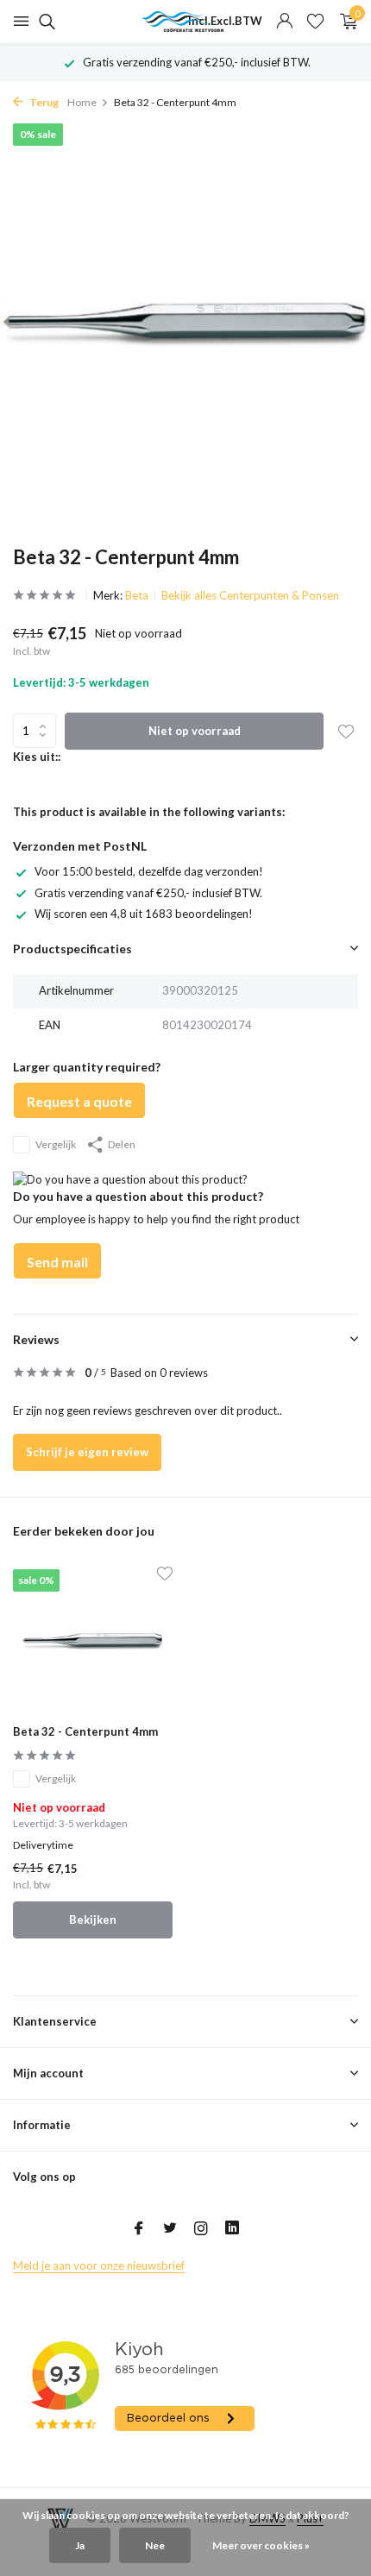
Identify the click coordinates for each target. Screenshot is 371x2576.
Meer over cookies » (261, 2545)
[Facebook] (139, 2229)
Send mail (57, 1262)
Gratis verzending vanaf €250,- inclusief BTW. (148, 893)
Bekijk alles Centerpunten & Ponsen (250, 595)
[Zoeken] (44, 22)
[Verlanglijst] (315, 22)
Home (82, 102)
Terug (43, 102)
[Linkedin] (232, 2229)
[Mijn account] (284, 22)
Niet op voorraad (195, 731)
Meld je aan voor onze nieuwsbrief (99, 2265)
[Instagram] (201, 2229)
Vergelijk (56, 1144)
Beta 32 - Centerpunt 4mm (85, 1731)
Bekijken (93, 1919)
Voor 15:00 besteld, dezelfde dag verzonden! (149, 871)
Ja (80, 2545)
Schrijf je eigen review (87, 1452)
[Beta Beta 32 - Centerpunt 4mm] (93, 1641)
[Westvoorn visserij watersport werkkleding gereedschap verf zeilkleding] (185, 22)
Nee (155, 2545)
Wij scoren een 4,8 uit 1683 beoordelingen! (144, 914)
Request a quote (79, 1101)
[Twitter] (170, 2229)
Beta (137, 595)
